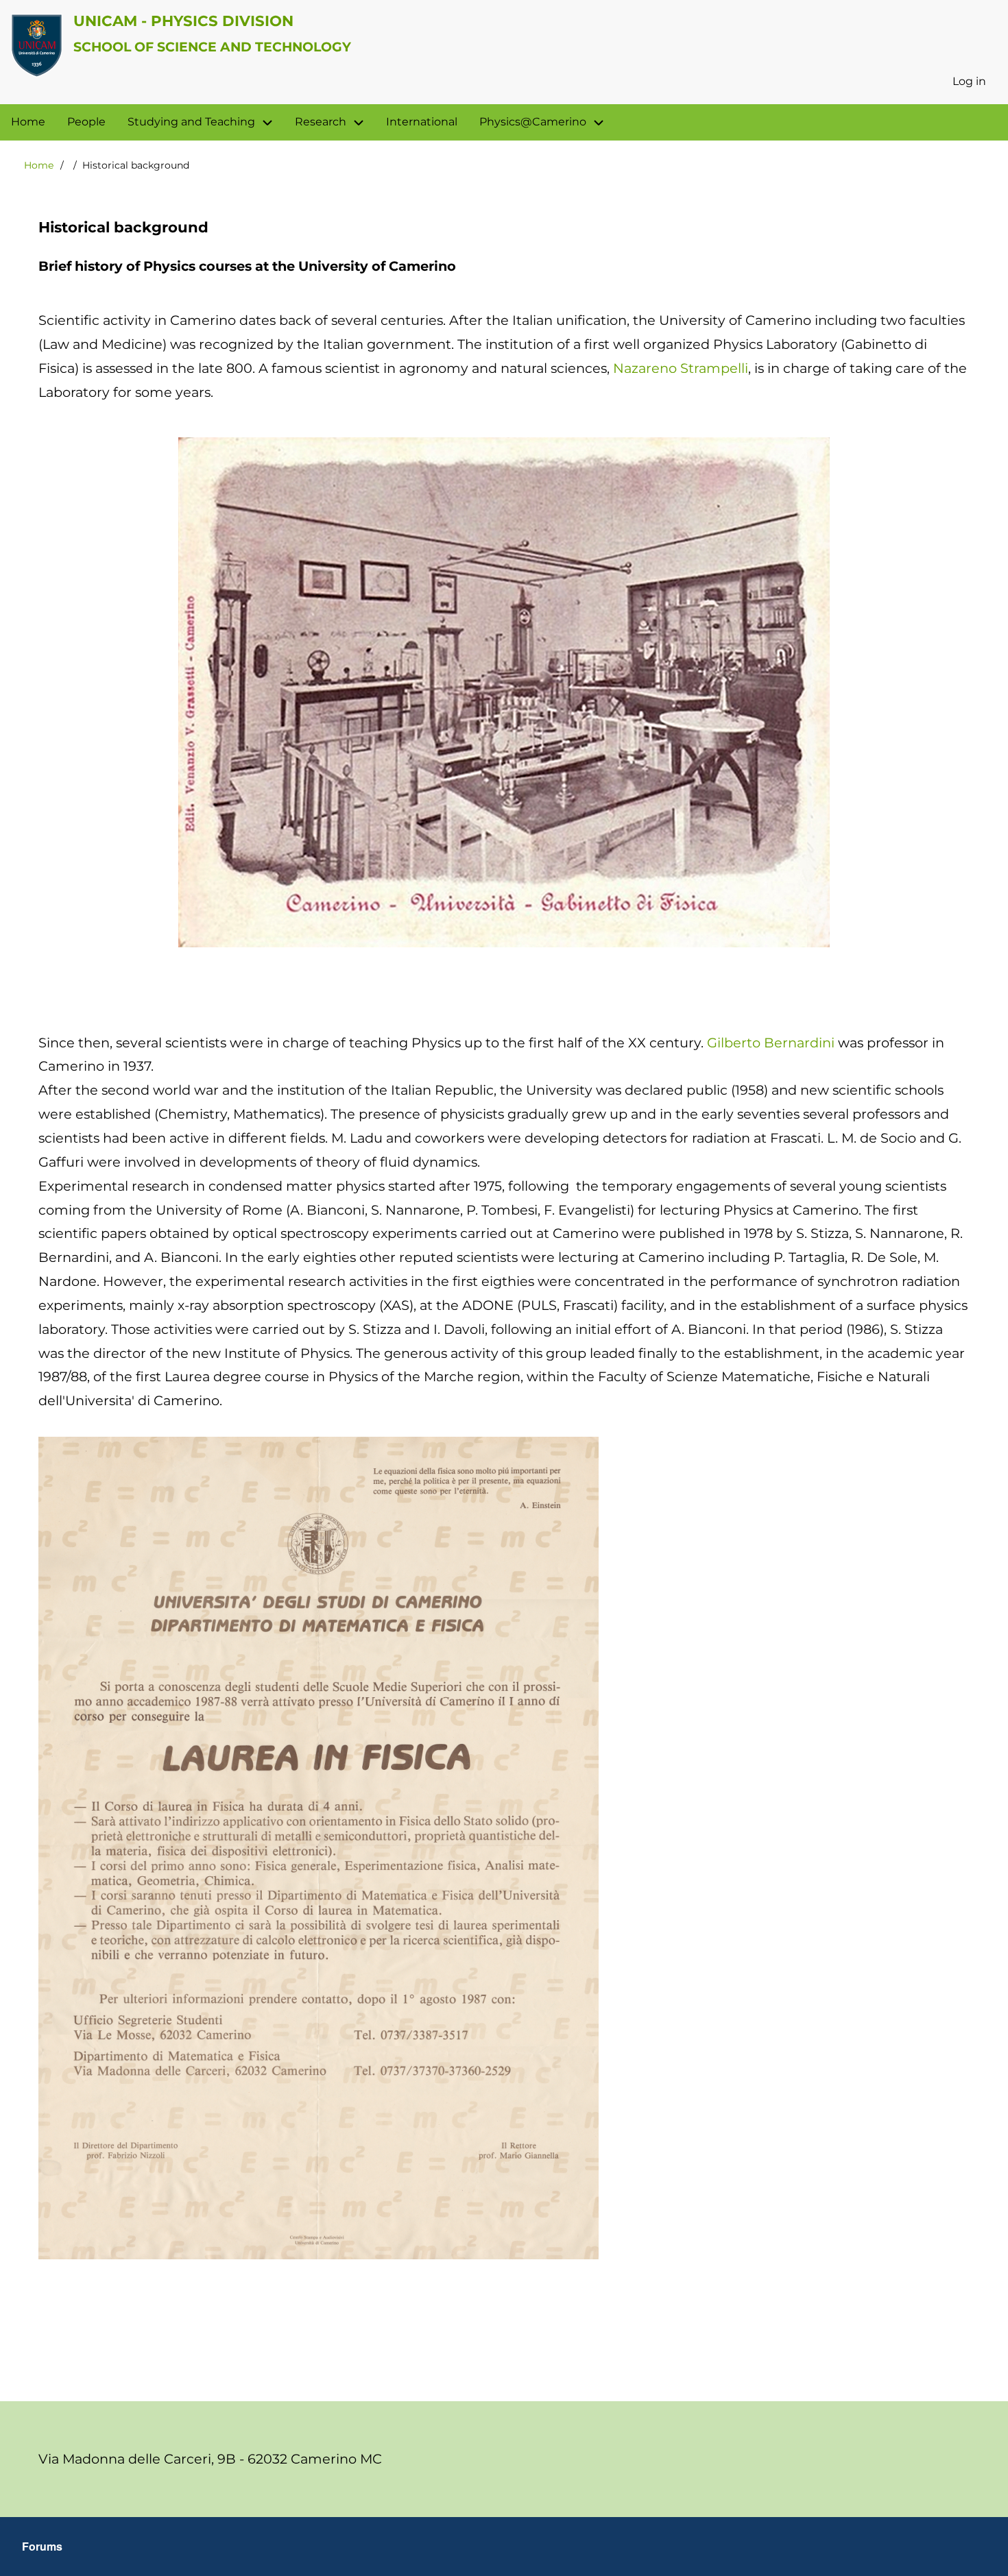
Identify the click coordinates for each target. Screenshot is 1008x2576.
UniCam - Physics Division (183, 21)
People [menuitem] (86, 122)
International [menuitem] (422, 122)
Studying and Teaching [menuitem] (191, 122)
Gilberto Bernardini (771, 1043)
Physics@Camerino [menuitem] (533, 122)
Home (39, 165)
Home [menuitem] (28, 122)
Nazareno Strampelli (681, 368)
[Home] (37, 45)
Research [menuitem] (321, 122)
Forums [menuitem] (42, 2546)
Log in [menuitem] (969, 81)
